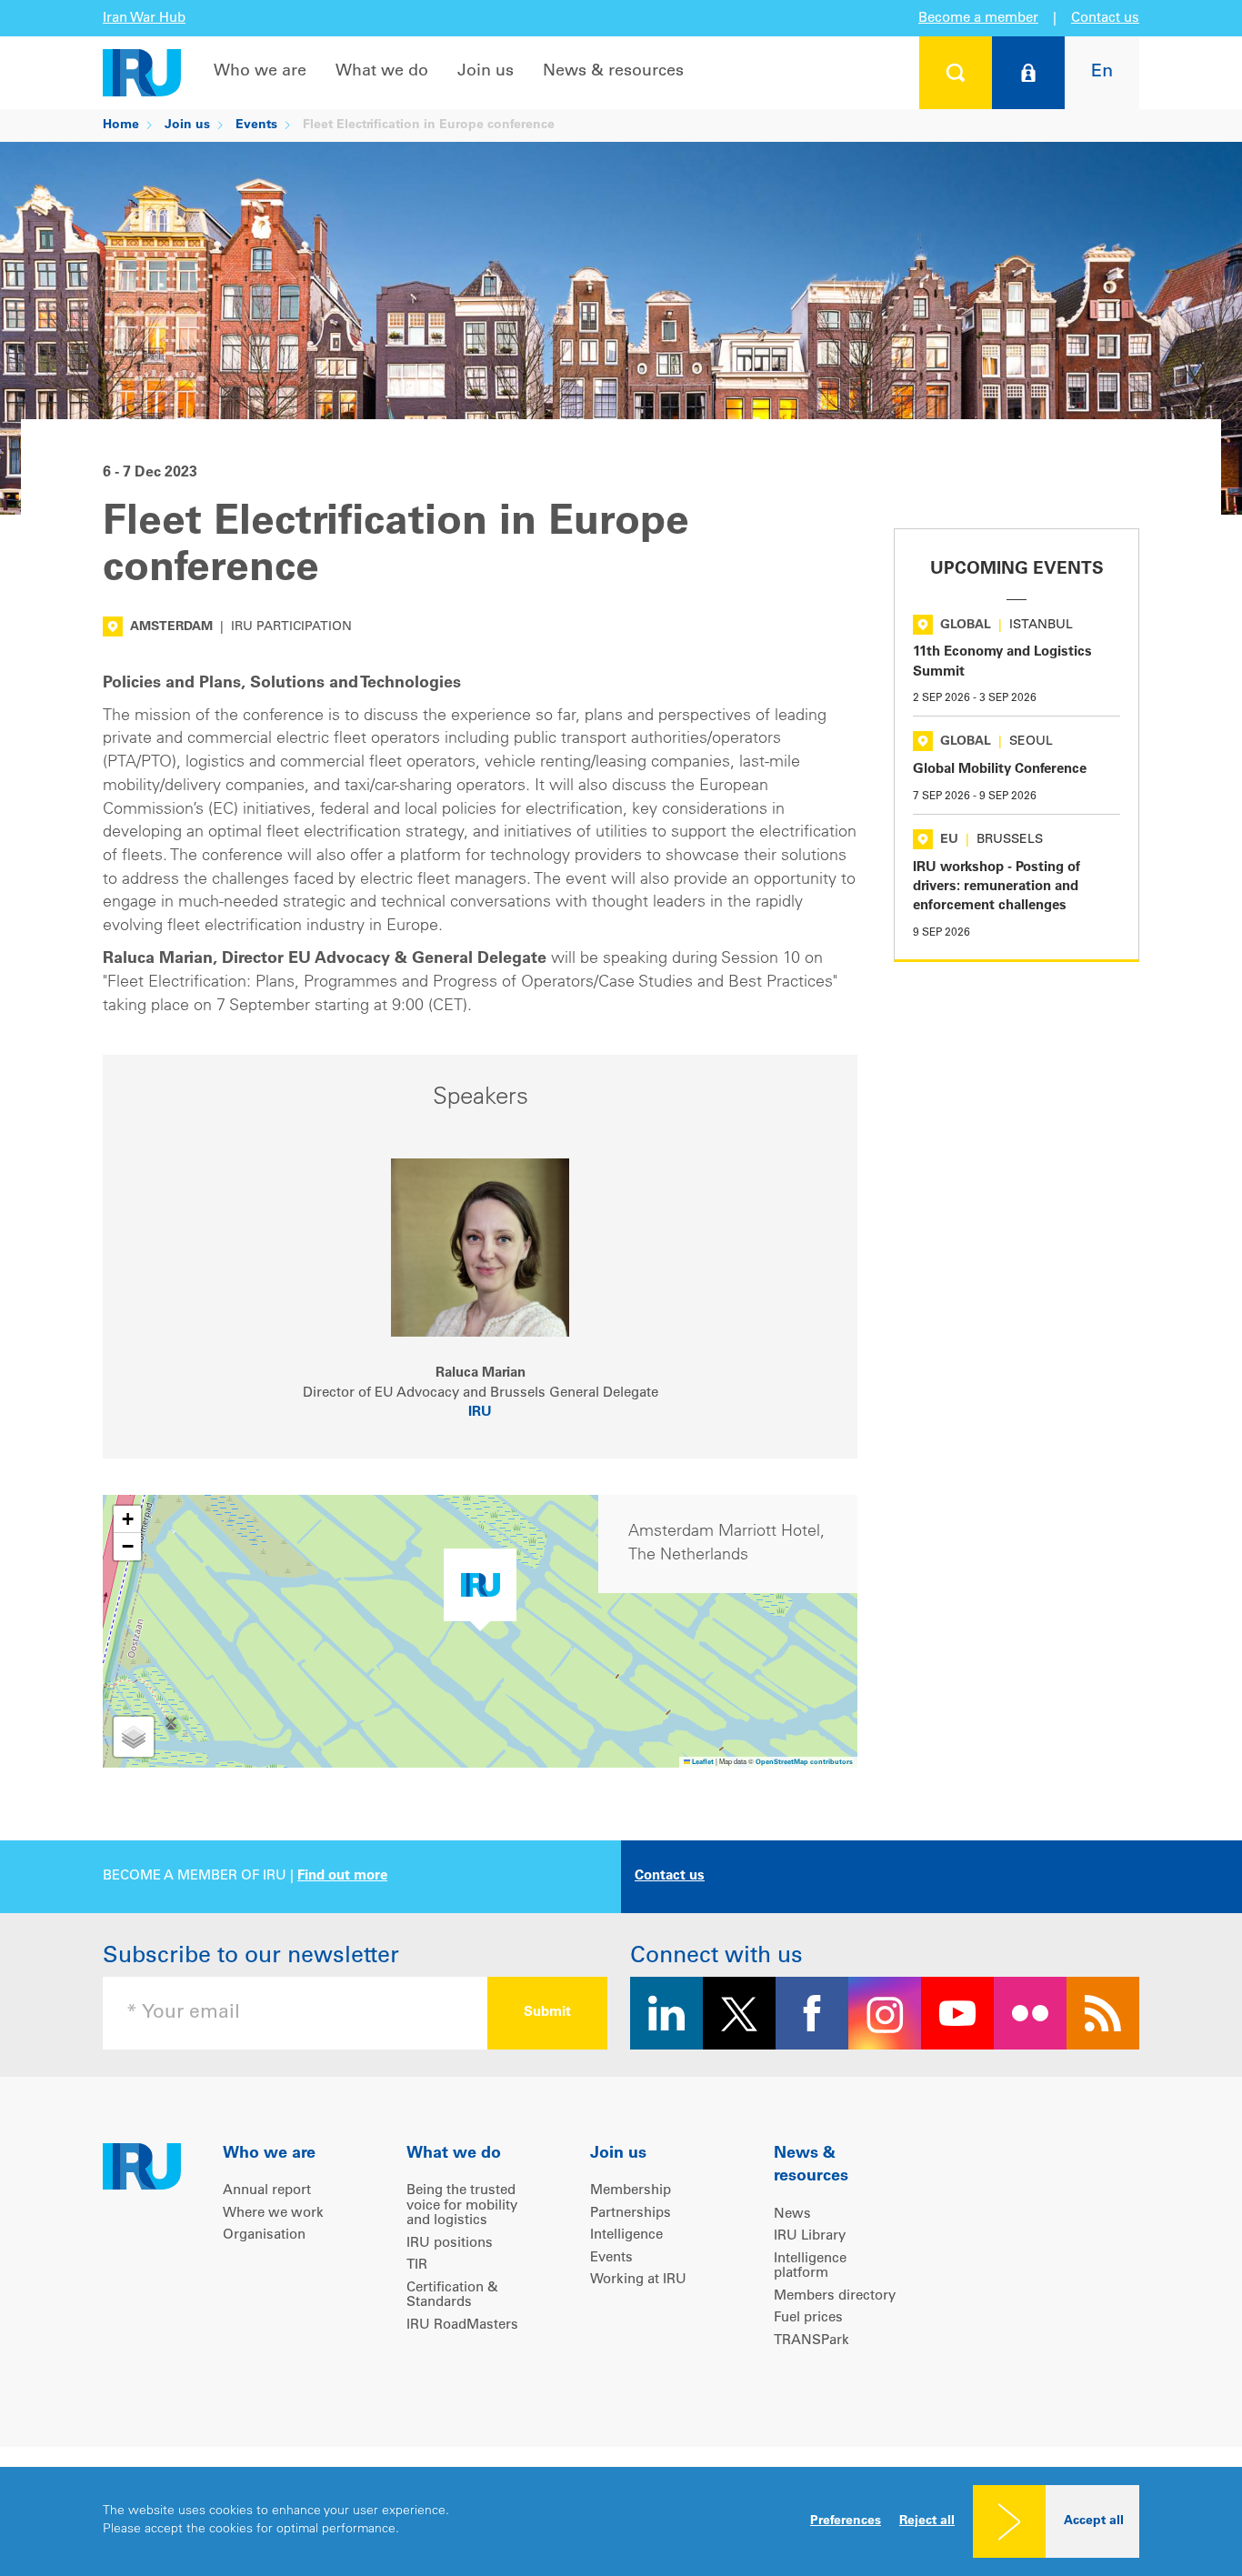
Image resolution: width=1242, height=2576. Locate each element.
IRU (480, 1413)
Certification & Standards (452, 2296)
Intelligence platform (810, 2267)
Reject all (927, 2521)
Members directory (835, 2296)
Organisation (264, 2235)
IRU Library (810, 2236)
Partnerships (631, 2214)
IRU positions (450, 2244)
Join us (486, 72)
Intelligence (626, 2235)
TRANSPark (811, 2341)
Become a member (978, 19)
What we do (382, 72)
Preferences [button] (846, 2521)
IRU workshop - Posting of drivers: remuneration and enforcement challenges (997, 887)
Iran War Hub (144, 19)
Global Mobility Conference (1000, 770)
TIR (417, 2265)
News (792, 2215)
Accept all (1094, 2521)
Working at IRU (638, 2280)
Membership (631, 2191)
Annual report (267, 2191)
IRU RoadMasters (462, 2325)
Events (256, 125)
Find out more (342, 1876)
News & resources (613, 72)
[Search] (956, 73)
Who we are (260, 72)
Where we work (273, 2214)
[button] (480, 1590)
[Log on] (1028, 73)
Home (121, 125)
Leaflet (702, 1763)
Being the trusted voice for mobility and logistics (462, 2206)
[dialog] (621, 2521)
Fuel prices (808, 2318)
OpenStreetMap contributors (804, 1763)
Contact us (1105, 19)
